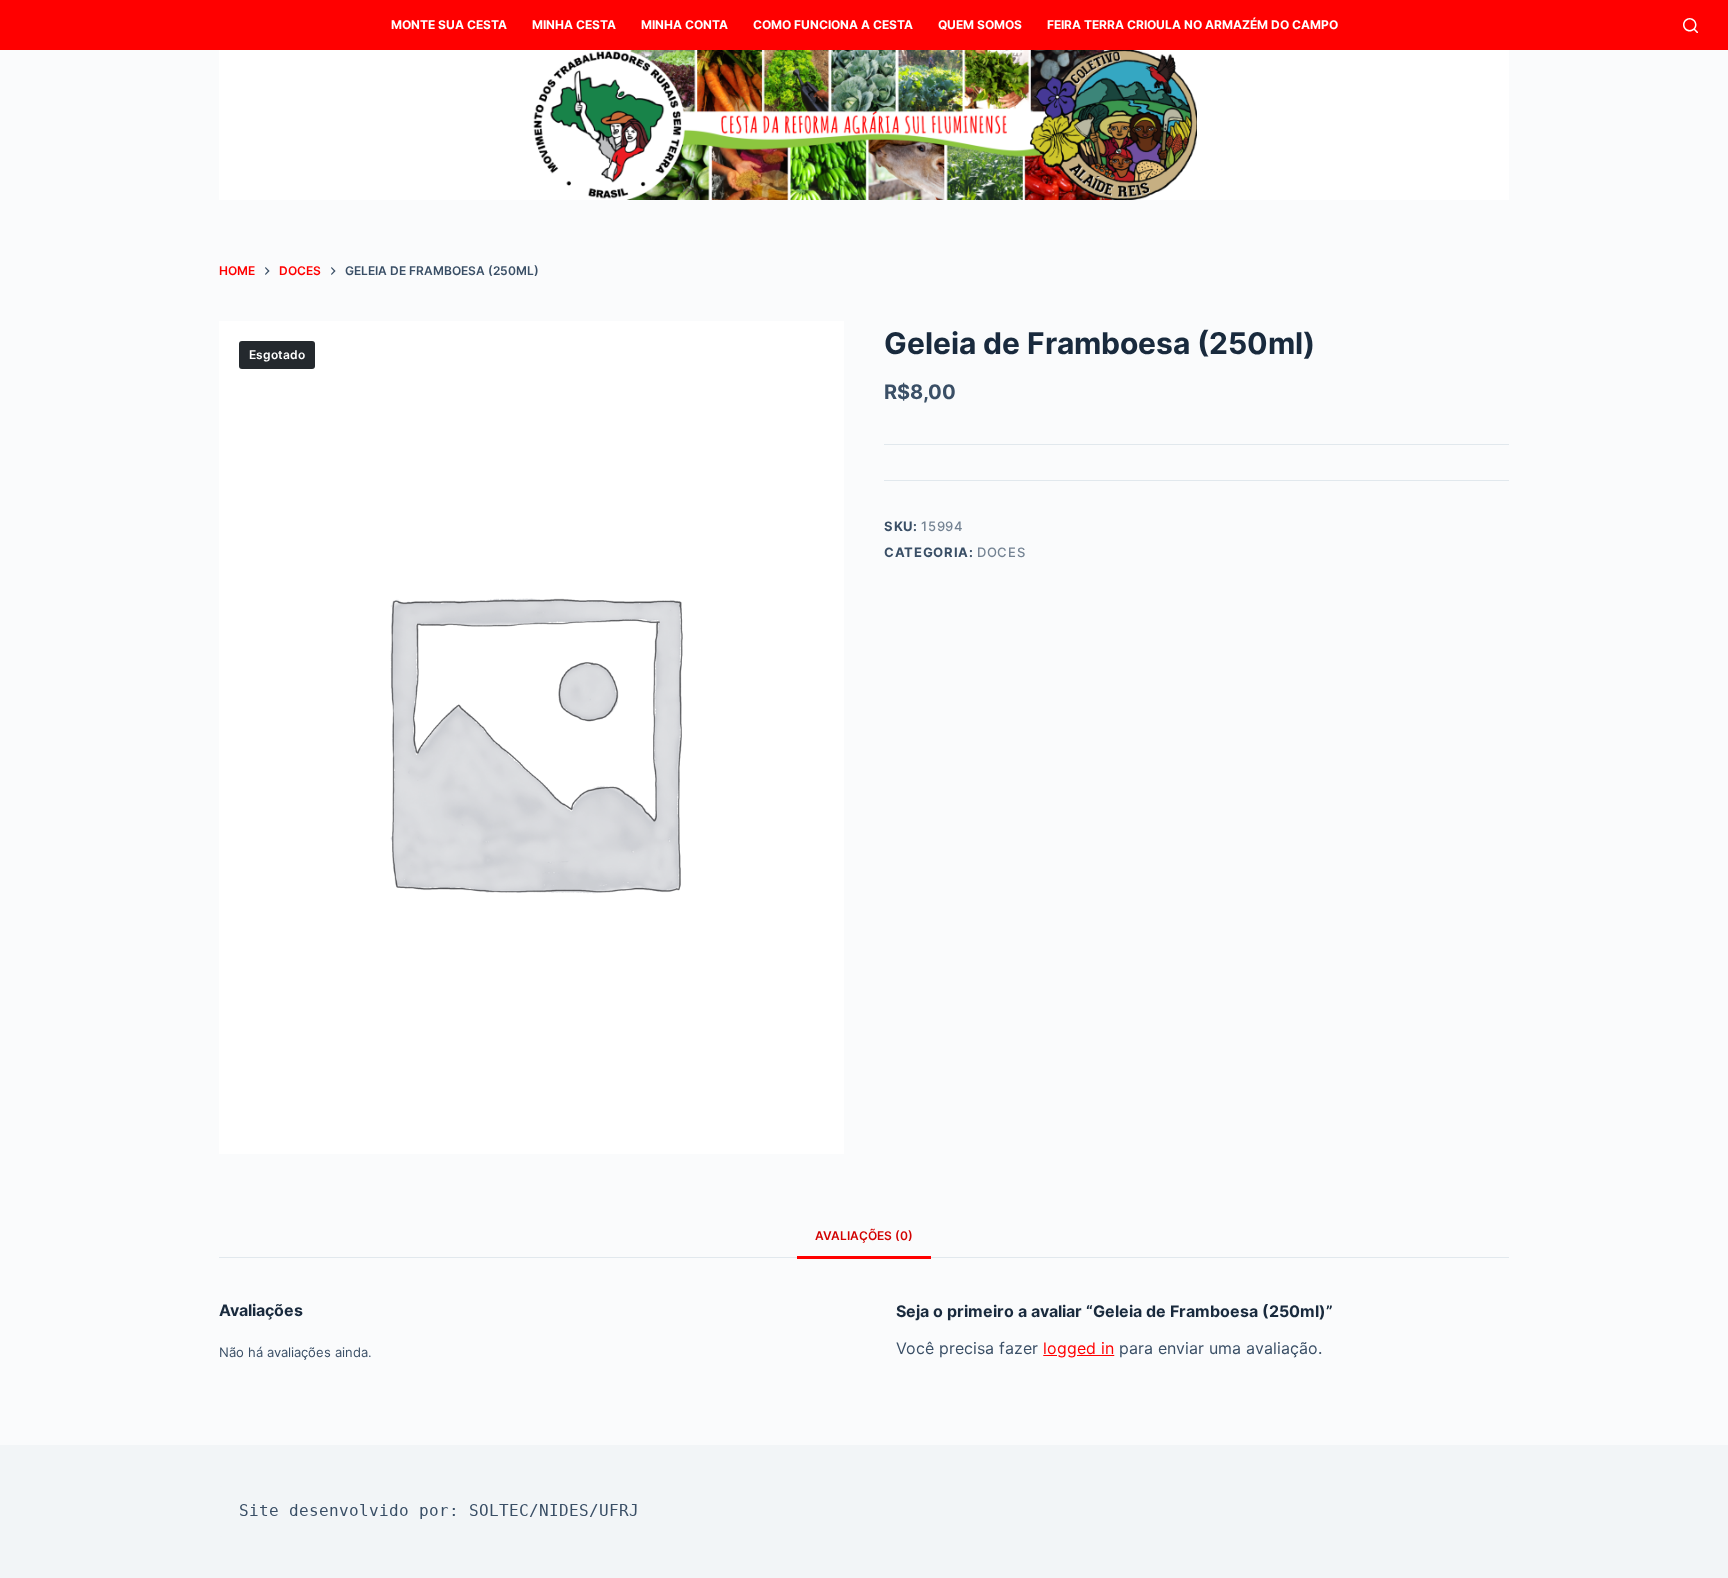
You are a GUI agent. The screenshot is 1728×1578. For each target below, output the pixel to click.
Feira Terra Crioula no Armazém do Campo (1192, 24)
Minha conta (684, 24)
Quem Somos (980, 24)
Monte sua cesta (449, 24)
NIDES (564, 1510)
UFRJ (619, 1510)
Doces (1001, 552)
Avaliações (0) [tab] (864, 1235)
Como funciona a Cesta (833, 24)
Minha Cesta (574, 24)
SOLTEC (499, 1510)
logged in (1078, 1348)
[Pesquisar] (1690, 25)
